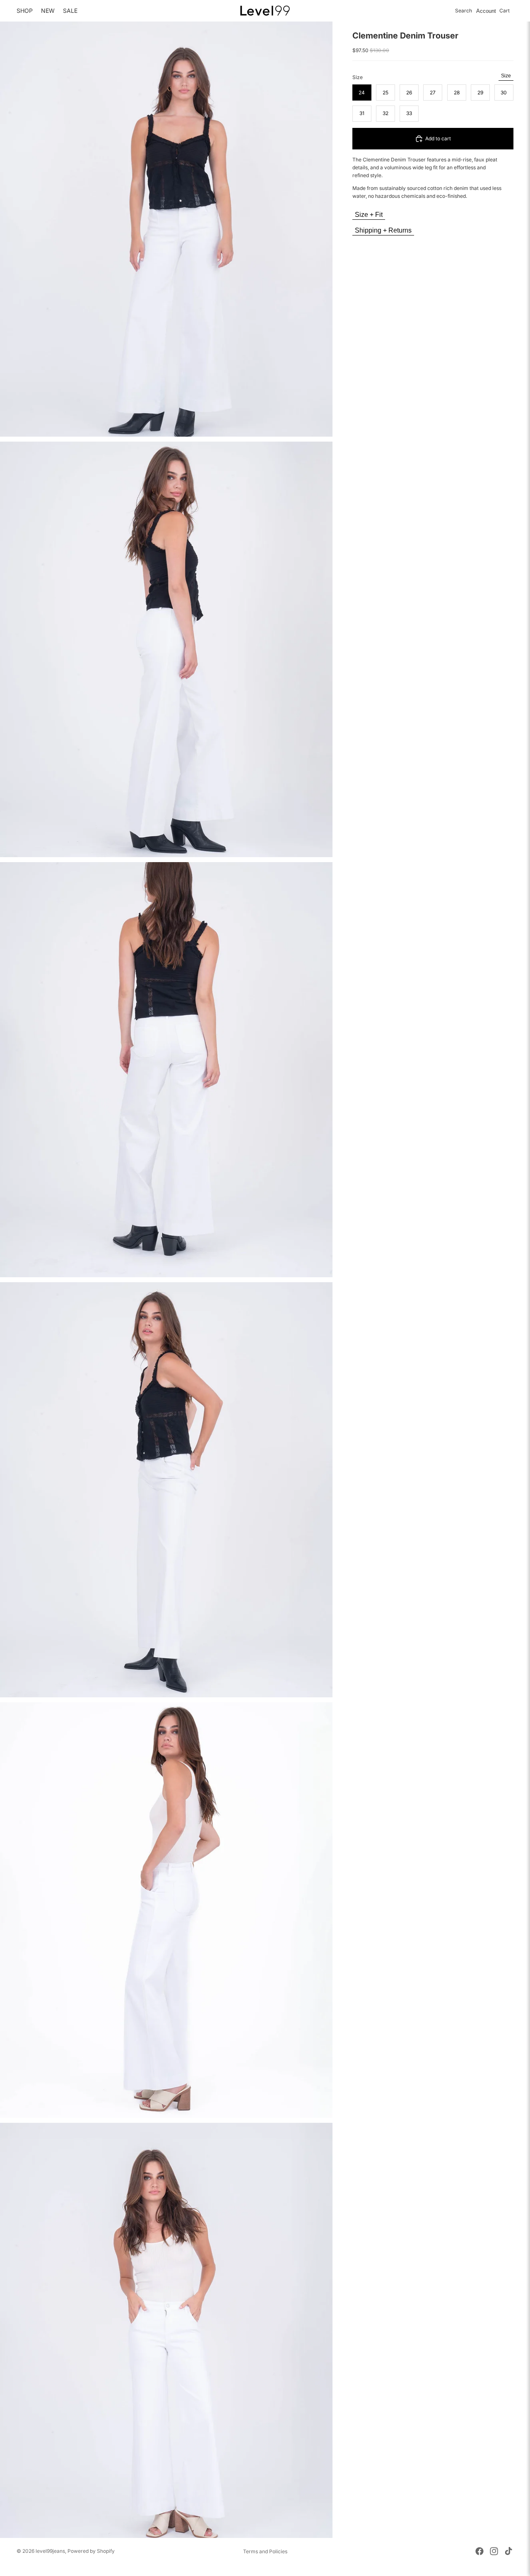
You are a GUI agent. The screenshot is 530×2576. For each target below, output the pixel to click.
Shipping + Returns (383, 230)
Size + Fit (369, 215)
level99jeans (50, 2551)
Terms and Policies (265, 2551)
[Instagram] (494, 2551)
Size (506, 76)
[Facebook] (479, 2551)
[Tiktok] (508, 2551)
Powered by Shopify (91, 2551)
